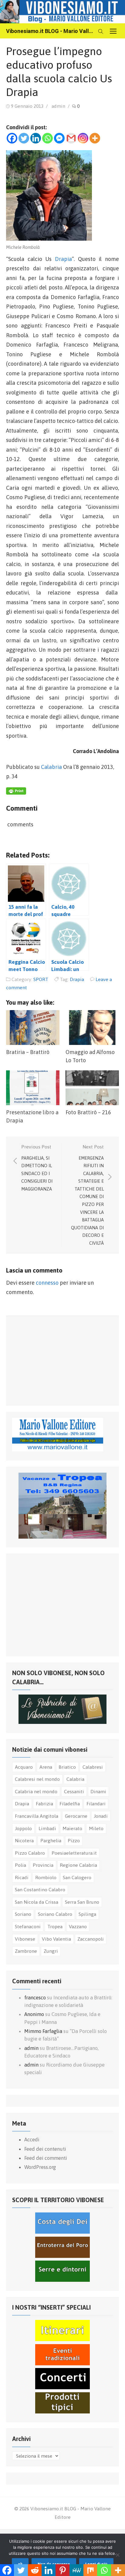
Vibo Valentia (56, 1939)
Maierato (72, 1828)
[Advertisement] (58, 1359)
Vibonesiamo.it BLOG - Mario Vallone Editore (50, 31)
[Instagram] (83, 138)
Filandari (96, 1804)
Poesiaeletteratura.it (74, 1853)
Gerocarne (76, 1816)
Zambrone (26, 1951)
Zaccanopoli (91, 1939)
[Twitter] (24, 138)
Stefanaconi (28, 1926)
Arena (46, 1767)
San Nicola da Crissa (37, 1902)
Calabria (51, 767)
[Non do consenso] (117, 2555)
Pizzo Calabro (30, 1853)
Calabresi (93, 1767)
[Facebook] (12, 138)
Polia (20, 1865)
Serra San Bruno (82, 1902)
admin (58, 106)
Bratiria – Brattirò (28, 1052)
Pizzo (74, 1840)
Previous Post (37, 1168)
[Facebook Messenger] (59, 138)
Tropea (55, 1926)
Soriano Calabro (55, 1914)
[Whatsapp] (47, 138)
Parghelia (51, 1840)
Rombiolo (46, 1877)
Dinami (98, 1791)
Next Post (87, 1195)
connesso (47, 1283)
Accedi (32, 2140)
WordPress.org (40, 2167)
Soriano (23, 1914)
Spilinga (87, 1914)
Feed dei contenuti (45, 2149)
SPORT (41, 979)
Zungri (51, 1951)
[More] (95, 138)
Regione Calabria (78, 1865)
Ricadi (22, 1877)
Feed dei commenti (46, 2158)
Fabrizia (44, 1804)
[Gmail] (71, 138)
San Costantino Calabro (40, 1889)
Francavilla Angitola (37, 1816)
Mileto (96, 1828)
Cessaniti (74, 1791)
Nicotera (24, 1840)
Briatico (67, 1767)
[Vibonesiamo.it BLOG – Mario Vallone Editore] (62, 12)
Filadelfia (70, 1804)
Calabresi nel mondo (37, 1779)
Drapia (63, 259)
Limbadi (47, 1828)
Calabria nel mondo (36, 1791)
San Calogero (77, 1877)
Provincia (43, 1865)
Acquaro (24, 1767)
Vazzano (78, 1926)
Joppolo (23, 1828)
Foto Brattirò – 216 (88, 1112)
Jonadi (101, 1816)
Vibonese (25, 1939)
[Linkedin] (36, 138)
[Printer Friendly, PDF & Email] (16, 793)
